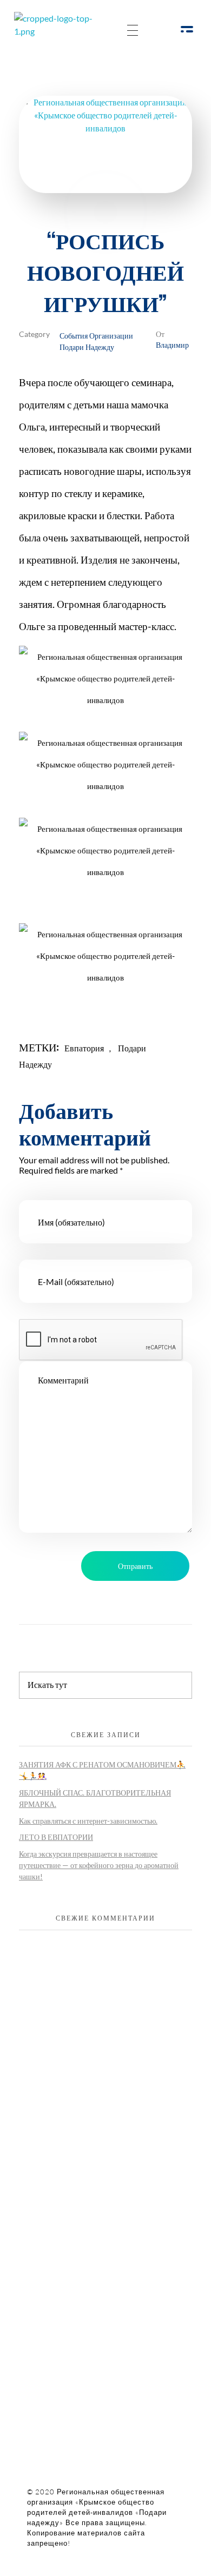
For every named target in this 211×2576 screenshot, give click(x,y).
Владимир (172, 344)
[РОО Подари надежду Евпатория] (62, 31)
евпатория (84, 1048)
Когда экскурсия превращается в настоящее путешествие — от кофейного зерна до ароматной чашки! (99, 1865)
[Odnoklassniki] (72, 2118)
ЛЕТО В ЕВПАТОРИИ (56, 1837)
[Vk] (101, 2118)
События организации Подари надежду (96, 341)
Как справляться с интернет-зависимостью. (88, 1821)
